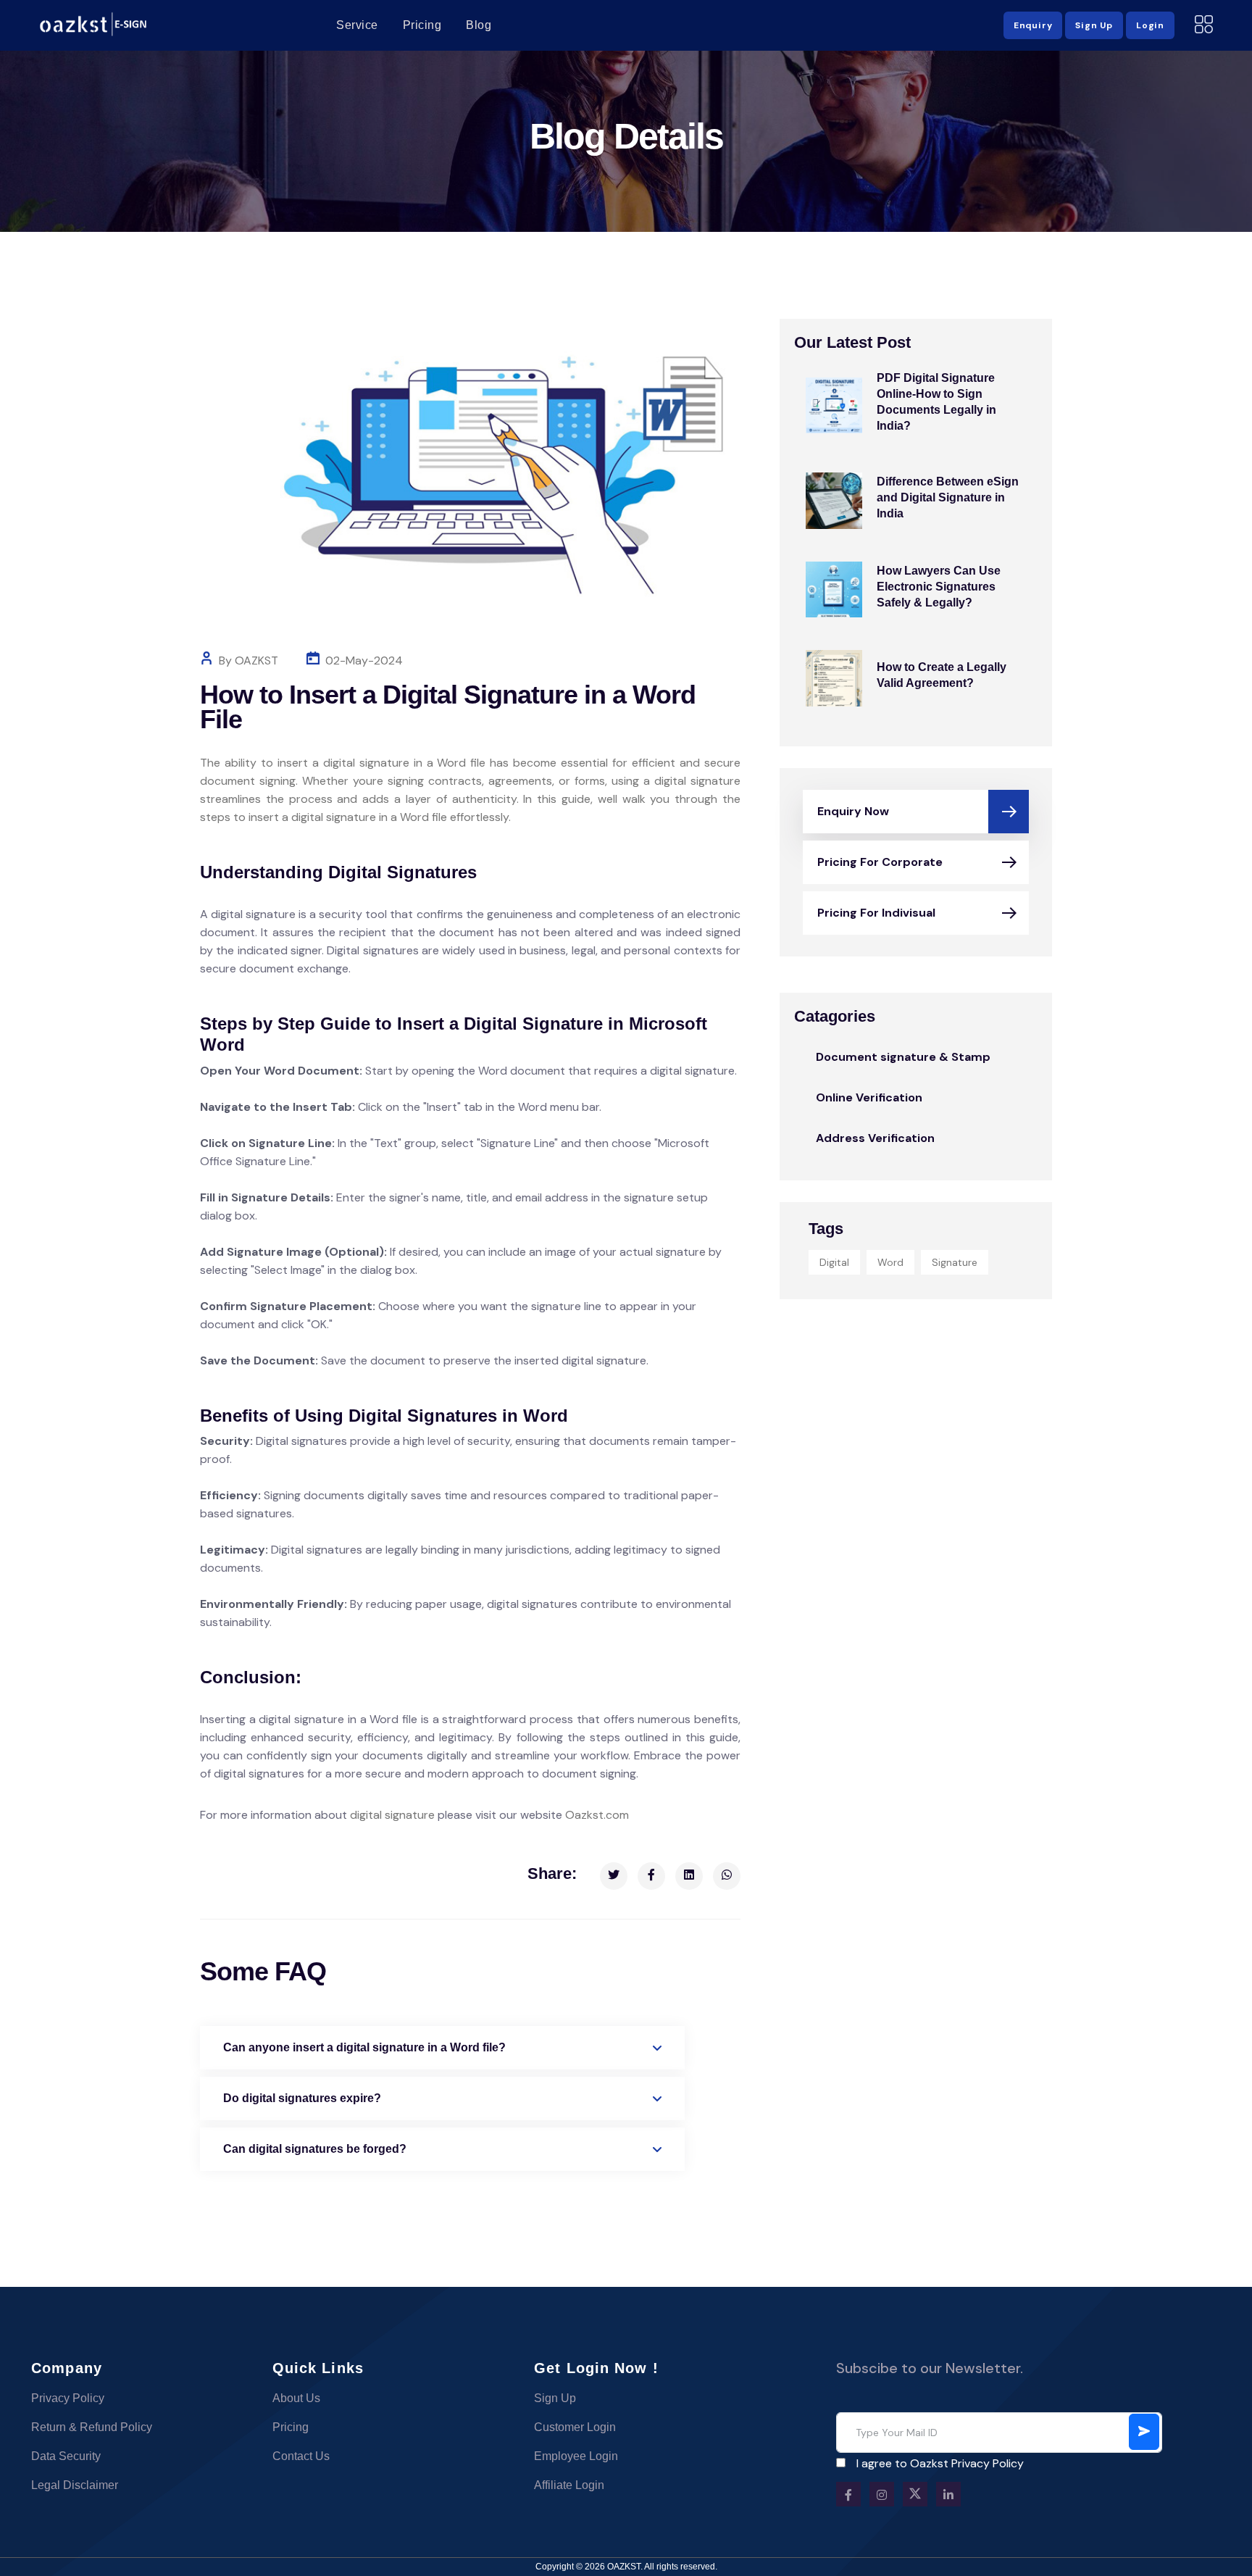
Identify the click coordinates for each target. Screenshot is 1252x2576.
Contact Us (301, 2456)
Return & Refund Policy (92, 2427)
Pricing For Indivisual (876, 913)
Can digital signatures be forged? (315, 2149)
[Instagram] (882, 2494)
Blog (479, 25)
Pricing (422, 25)
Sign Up (555, 2398)
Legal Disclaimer (75, 2485)
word (890, 1262)
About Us (296, 2398)
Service (357, 25)
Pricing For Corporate (880, 862)
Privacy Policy (68, 2398)
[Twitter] (614, 1876)
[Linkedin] (689, 1876)
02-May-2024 (364, 660)
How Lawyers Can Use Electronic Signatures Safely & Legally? (939, 587)
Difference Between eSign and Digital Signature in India (948, 497)
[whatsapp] (727, 1876)
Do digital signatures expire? (302, 2098)
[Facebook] (651, 1876)
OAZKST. (626, 2567)
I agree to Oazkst (940, 2463)
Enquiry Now (853, 811)
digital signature (392, 1815)
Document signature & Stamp (903, 1057)
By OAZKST (249, 660)
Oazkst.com (597, 1815)
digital (834, 1262)
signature (955, 1262)
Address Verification (875, 1138)
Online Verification (869, 1097)
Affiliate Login (569, 2485)
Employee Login (576, 2456)
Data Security (66, 2456)
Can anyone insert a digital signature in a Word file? (364, 2047)
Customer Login (575, 2427)
